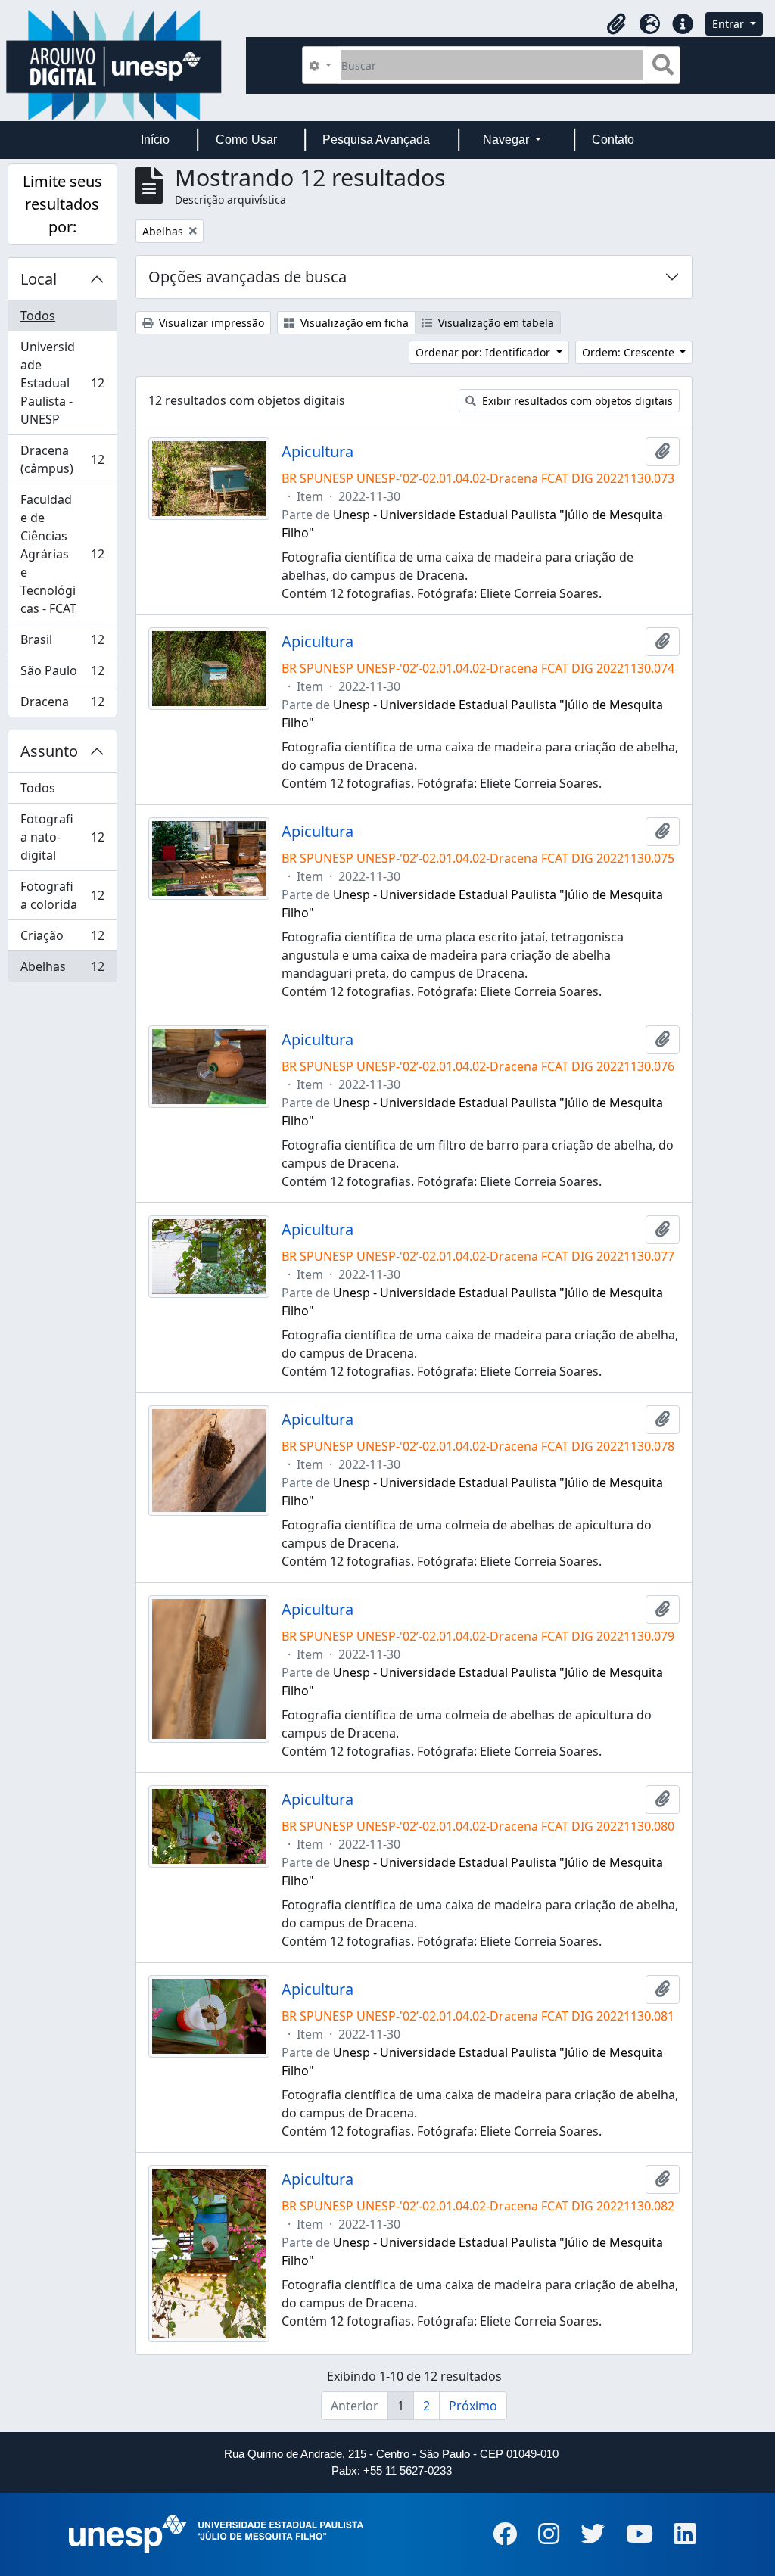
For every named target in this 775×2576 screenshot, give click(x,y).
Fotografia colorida (62, 895)
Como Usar (246, 140)
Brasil (62, 643)
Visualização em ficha (353, 323)
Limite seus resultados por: (62, 204)
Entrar (730, 24)
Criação (62, 939)
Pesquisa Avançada (376, 140)
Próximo (473, 2406)
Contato (613, 140)
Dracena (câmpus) (62, 459)
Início (155, 140)
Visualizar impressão (210, 323)
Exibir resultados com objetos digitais (576, 401)
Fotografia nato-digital (62, 837)
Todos (38, 316)
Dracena (62, 705)
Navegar (507, 140)
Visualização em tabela (495, 323)
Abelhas (62, 970)
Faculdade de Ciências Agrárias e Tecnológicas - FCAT (62, 554)
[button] (616, 24)
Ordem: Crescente (630, 352)
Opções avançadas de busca (247, 277)
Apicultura (317, 452)
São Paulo (62, 674)
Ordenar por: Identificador (484, 352)
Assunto (49, 751)
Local (39, 279)
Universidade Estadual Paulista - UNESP (62, 383)
